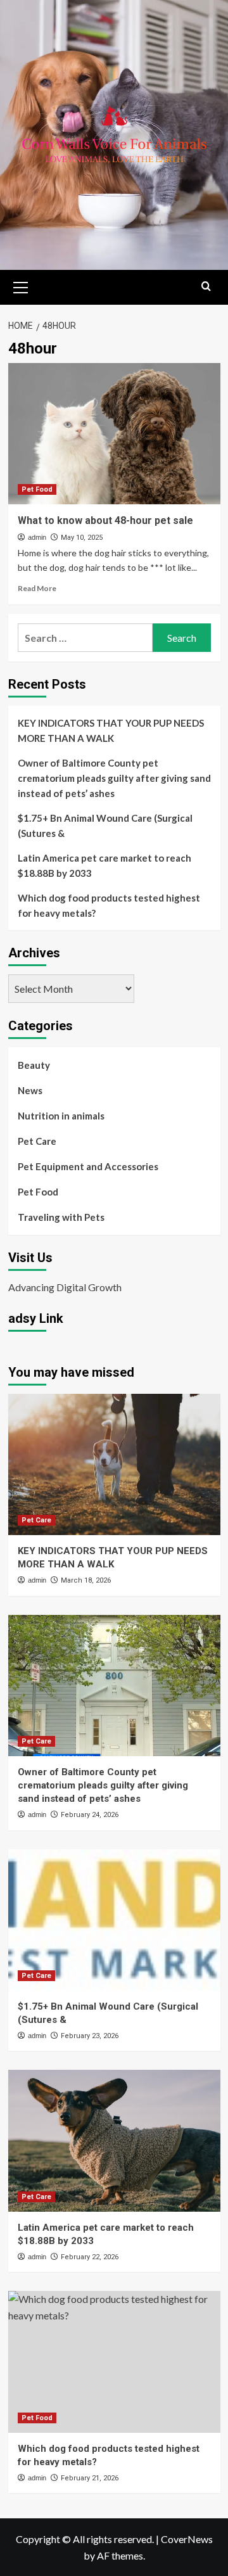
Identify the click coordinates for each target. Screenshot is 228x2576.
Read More (37, 588)
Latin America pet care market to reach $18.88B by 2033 (104, 865)
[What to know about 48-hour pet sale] (114, 434)
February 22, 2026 (90, 2257)
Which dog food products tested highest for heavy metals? (109, 905)
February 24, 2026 (90, 1815)
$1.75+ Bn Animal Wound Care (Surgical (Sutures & (105, 826)
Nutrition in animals (61, 1116)
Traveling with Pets (61, 1217)
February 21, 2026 (90, 2478)
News (30, 1090)
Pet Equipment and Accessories (88, 1166)
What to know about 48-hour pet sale (105, 520)
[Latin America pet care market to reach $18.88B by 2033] (114, 2140)
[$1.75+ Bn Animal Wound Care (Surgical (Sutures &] (114, 1920)
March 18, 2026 (86, 1580)
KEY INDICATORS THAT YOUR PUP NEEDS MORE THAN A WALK (111, 730)
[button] (21, 286)
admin (37, 537)
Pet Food (37, 489)
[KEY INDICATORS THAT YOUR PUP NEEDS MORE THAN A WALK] (114, 1464)
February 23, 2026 (90, 2036)
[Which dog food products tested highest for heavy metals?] (114, 2362)
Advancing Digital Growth (65, 1287)
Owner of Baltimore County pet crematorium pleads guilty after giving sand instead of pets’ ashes (114, 778)
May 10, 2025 (82, 538)
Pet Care (37, 1141)
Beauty (34, 1065)
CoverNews (187, 2539)
